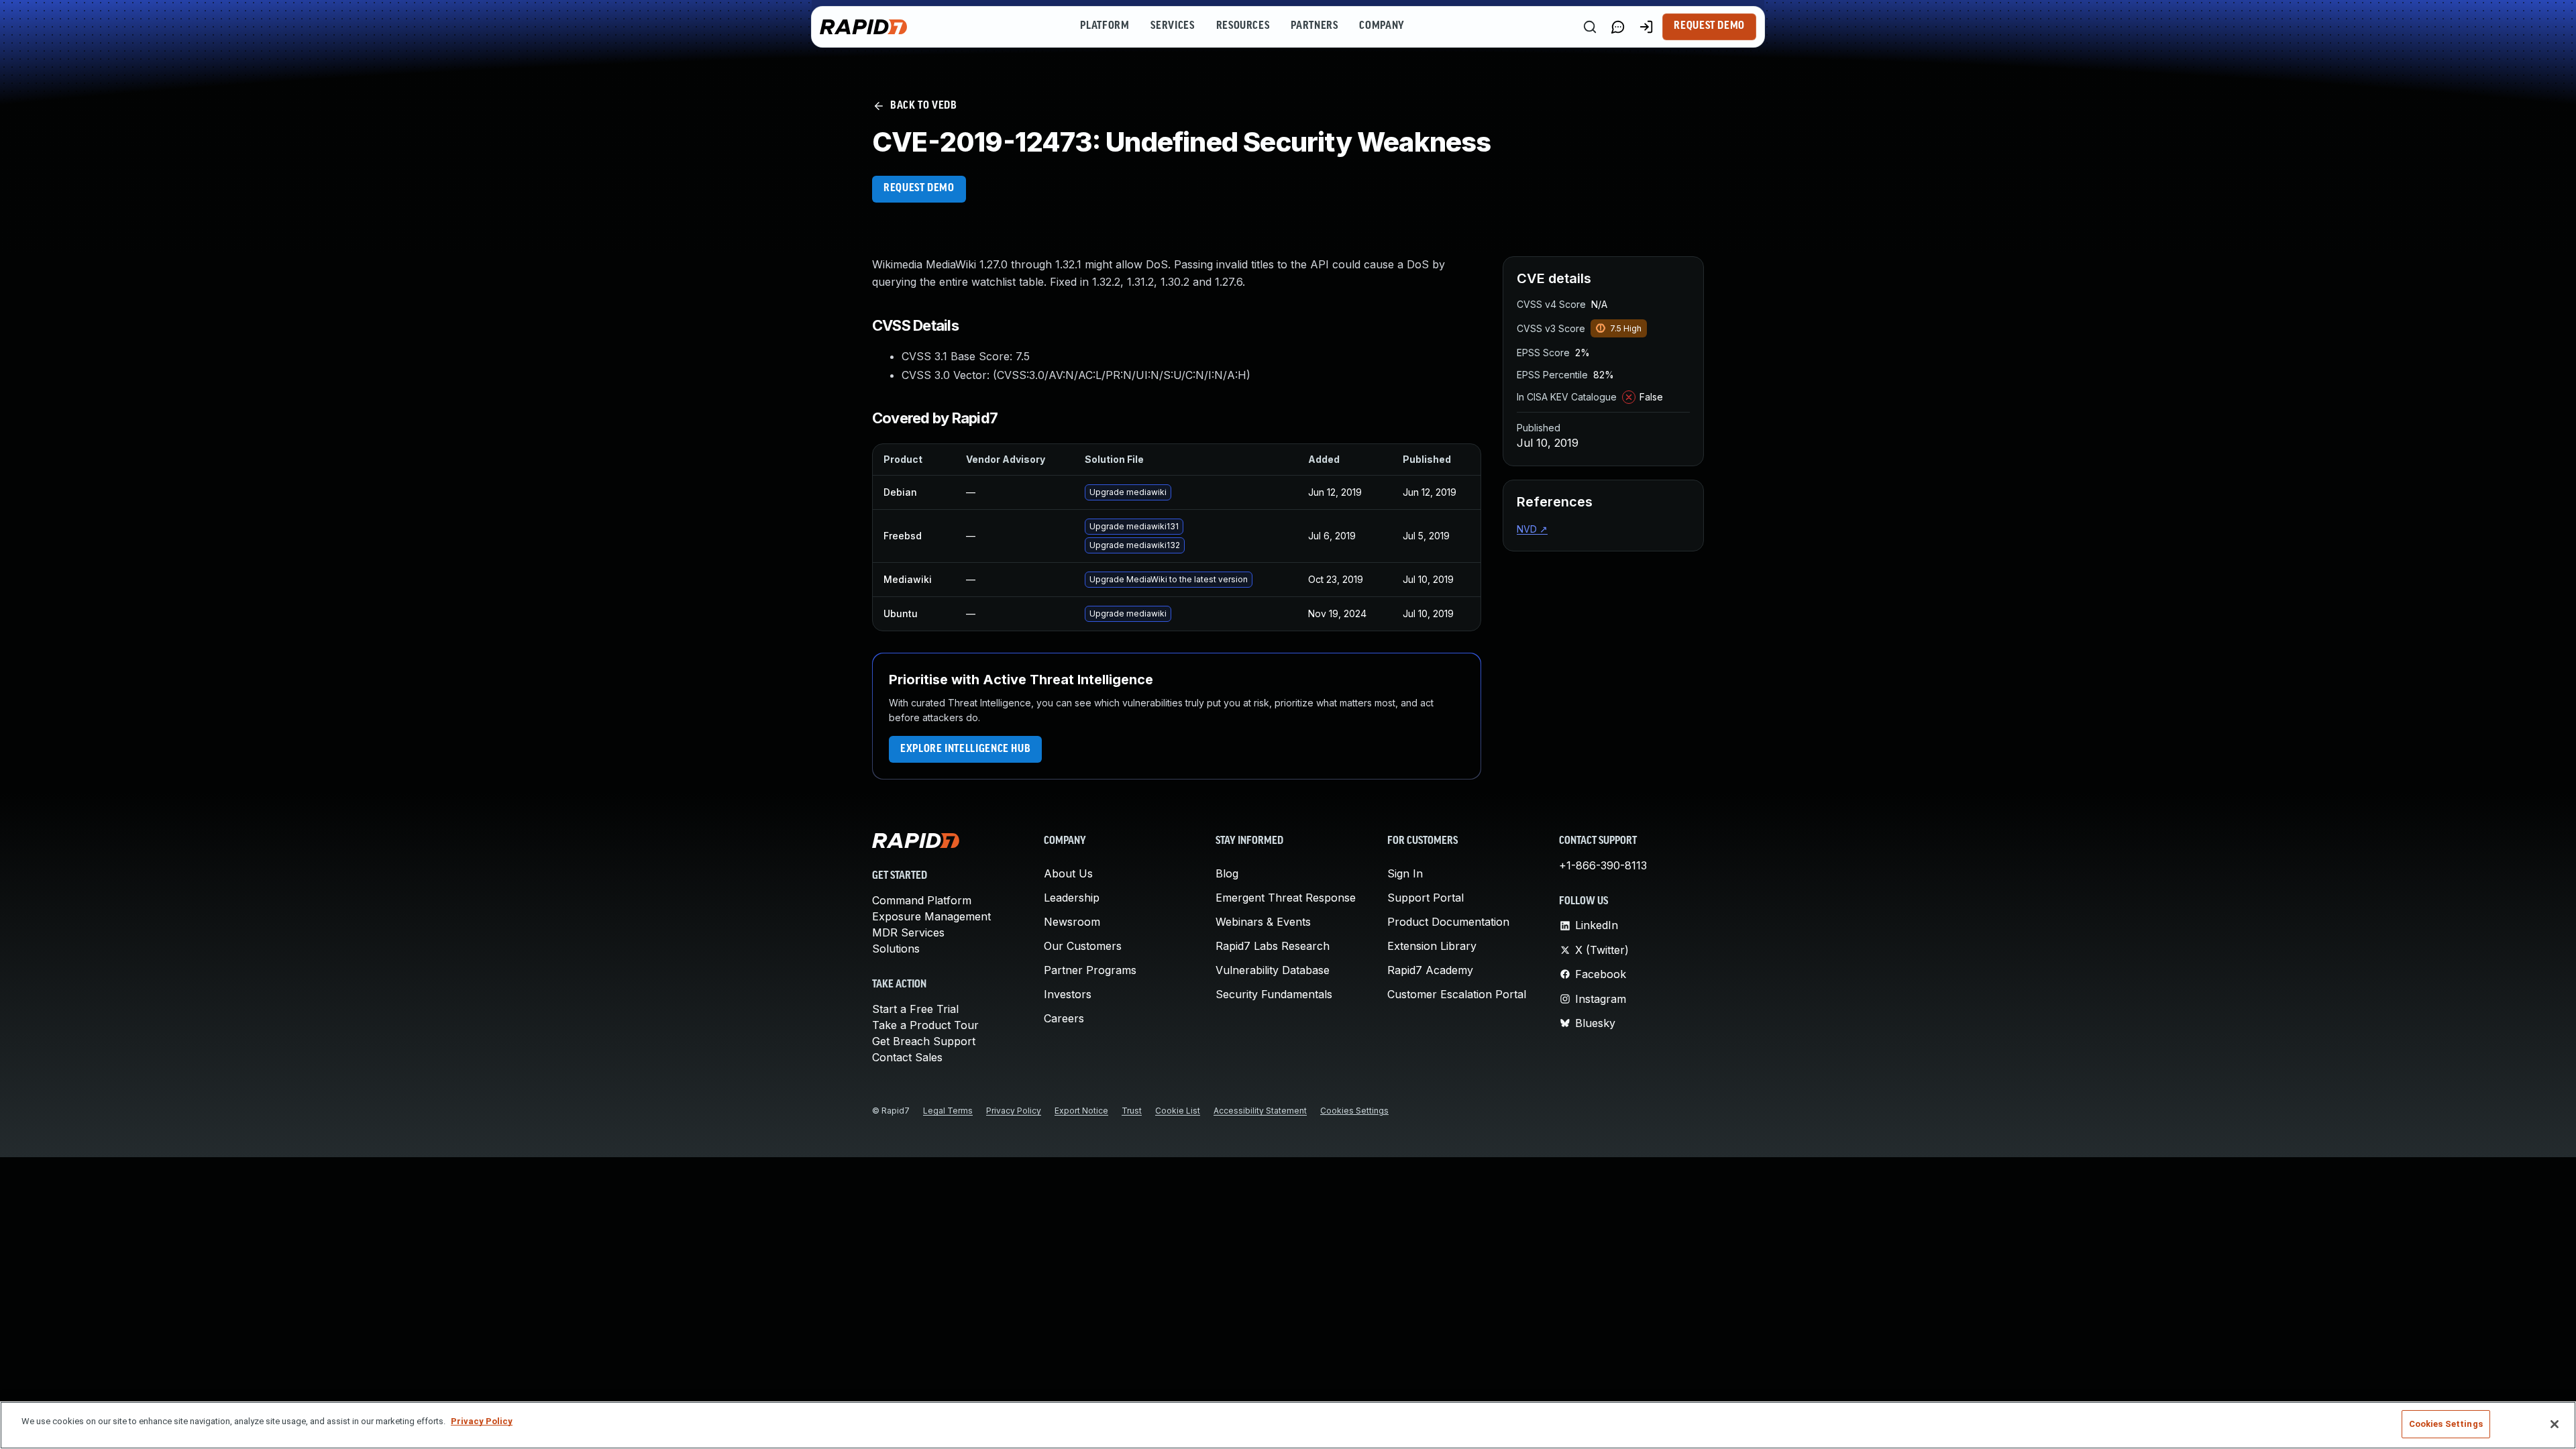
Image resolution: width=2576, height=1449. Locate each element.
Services (1172, 26)
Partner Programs (1090, 970)
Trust (1132, 1111)
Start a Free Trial (915, 1009)
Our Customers (1083, 946)
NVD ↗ (1532, 529)
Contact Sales (907, 1057)
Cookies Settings (1354, 1111)
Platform (1105, 26)
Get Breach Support (924, 1041)
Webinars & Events (1263, 922)
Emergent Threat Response (1286, 898)
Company (1382, 26)
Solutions (896, 949)
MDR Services (908, 932)
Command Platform (922, 900)
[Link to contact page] (1618, 27)
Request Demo (1709, 26)
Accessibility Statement (1260, 1111)
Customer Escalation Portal (1457, 994)
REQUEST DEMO (919, 189)
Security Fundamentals (1274, 994)
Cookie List (1178, 1111)
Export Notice (1081, 1111)
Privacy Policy (1014, 1111)
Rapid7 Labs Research (1273, 946)
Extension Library (1432, 946)
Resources (1243, 26)
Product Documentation (1448, 922)
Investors (1068, 994)
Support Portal (1426, 898)
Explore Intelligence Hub (965, 749)
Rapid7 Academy (1430, 970)
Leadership (1072, 898)
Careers (1064, 1018)
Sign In (1405, 873)
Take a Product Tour (925, 1025)
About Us (1068, 873)
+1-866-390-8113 (1603, 865)
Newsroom (1072, 922)
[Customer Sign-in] (1646, 27)
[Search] (1590, 27)
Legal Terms (948, 1111)
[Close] (2555, 1424)
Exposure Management (931, 916)
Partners (1314, 26)
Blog (1227, 873)
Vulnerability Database (1273, 970)
